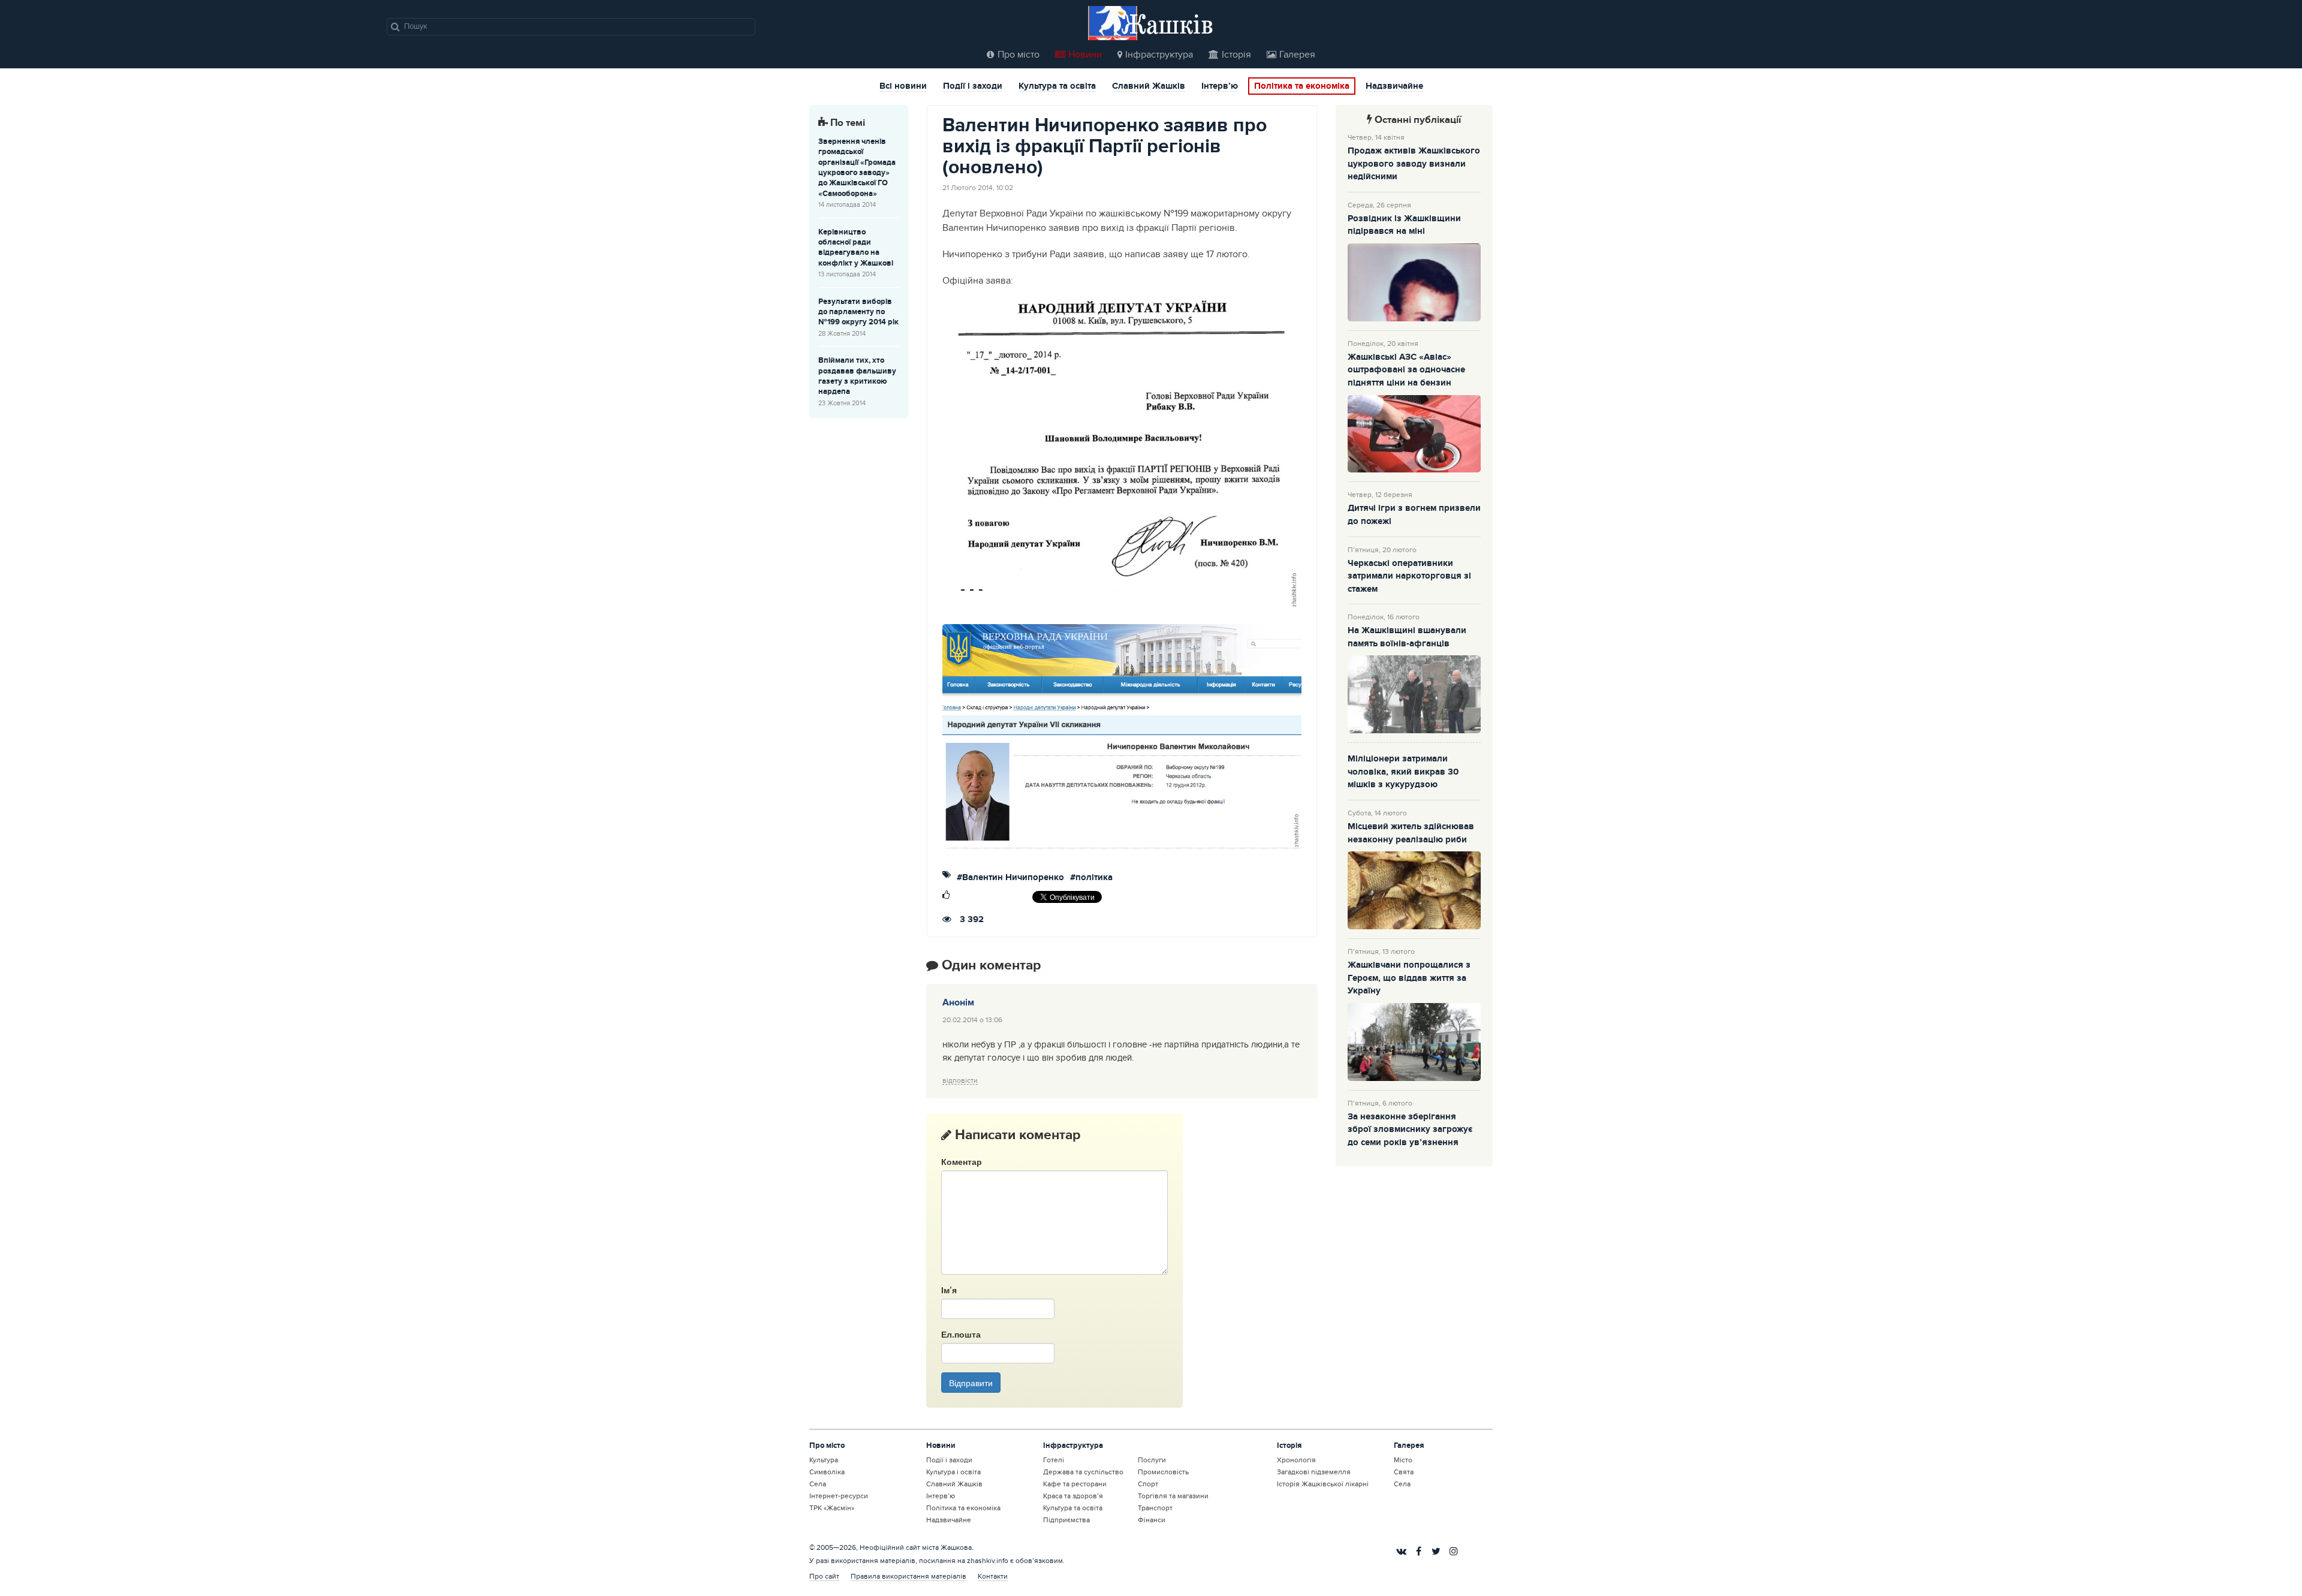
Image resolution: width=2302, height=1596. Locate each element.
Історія (1236, 55)
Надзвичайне (1394, 87)
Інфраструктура (1159, 55)
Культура (824, 1460)
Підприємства (1066, 1520)
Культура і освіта (953, 1472)
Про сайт (824, 1576)
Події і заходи (973, 87)
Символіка (827, 1472)
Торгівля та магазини (1173, 1496)
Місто (1403, 1460)
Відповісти (960, 1081)
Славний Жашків (1149, 87)
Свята (1404, 1472)
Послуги (1152, 1460)
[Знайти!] (395, 26)
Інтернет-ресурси (839, 1496)
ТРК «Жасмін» (832, 1508)
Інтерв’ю (1220, 87)
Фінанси (1152, 1520)
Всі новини (903, 87)
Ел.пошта (961, 1334)
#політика (1091, 878)
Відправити (971, 1383)
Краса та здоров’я (1073, 1496)
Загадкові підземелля (1314, 1472)
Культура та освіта (1057, 87)
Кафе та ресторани (1075, 1484)
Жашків (1167, 24)
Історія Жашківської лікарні (1323, 1484)
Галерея (1297, 55)
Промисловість (1163, 1472)
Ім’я (949, 1290)
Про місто (1019, 55)
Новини (1085, 55)
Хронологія (1296, 1460)
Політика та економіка (1302, 86)
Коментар (962, 1161)
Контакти (993, 1576)
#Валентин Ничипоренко (1010, 878)
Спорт (1148, 1484)
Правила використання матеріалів (909, 1576)
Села (818, 1484)
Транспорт (1155, 1508)
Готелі (1054, 1460)
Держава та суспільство (1083, 1472)
